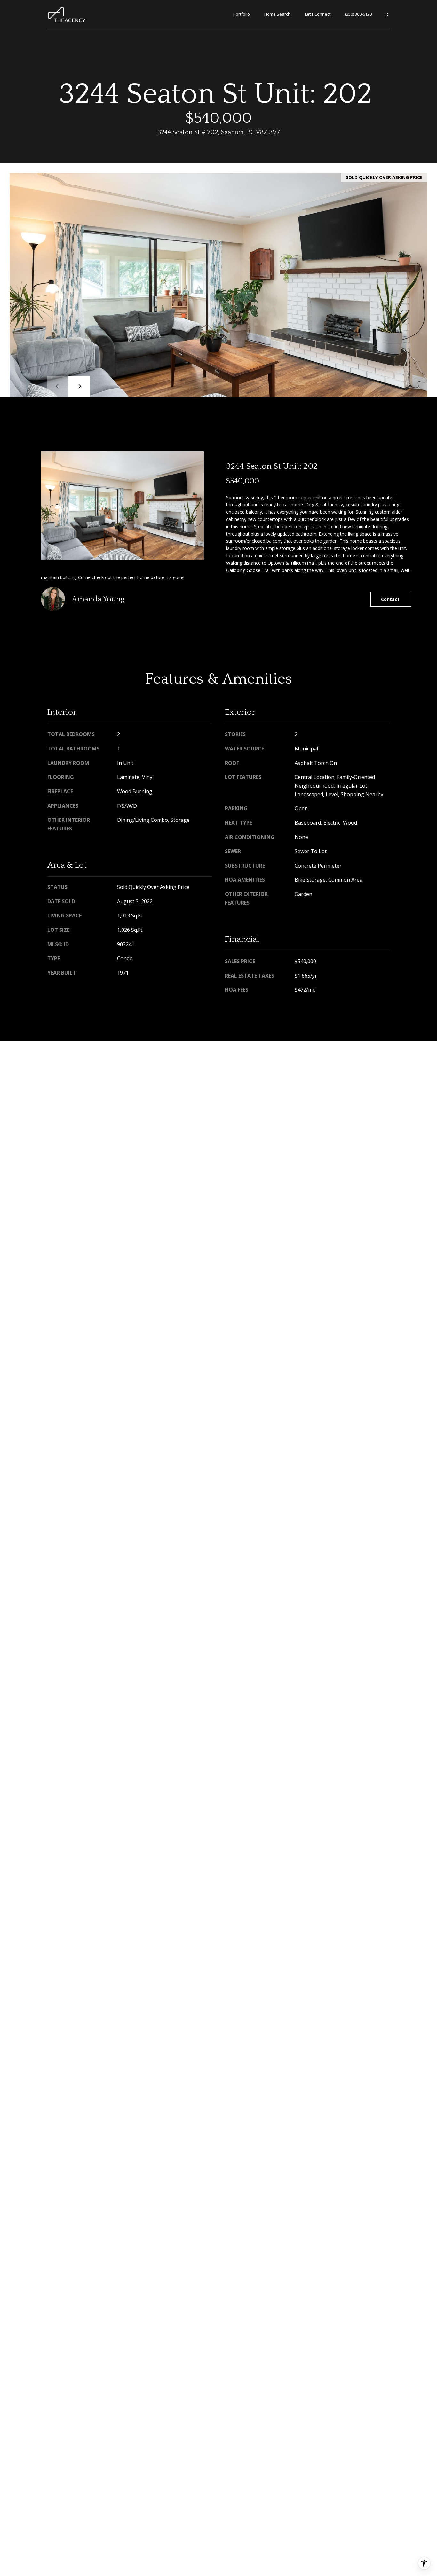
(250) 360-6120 (358, 14)
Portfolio (242, 14)
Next (79, 386)
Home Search (277, 14)
